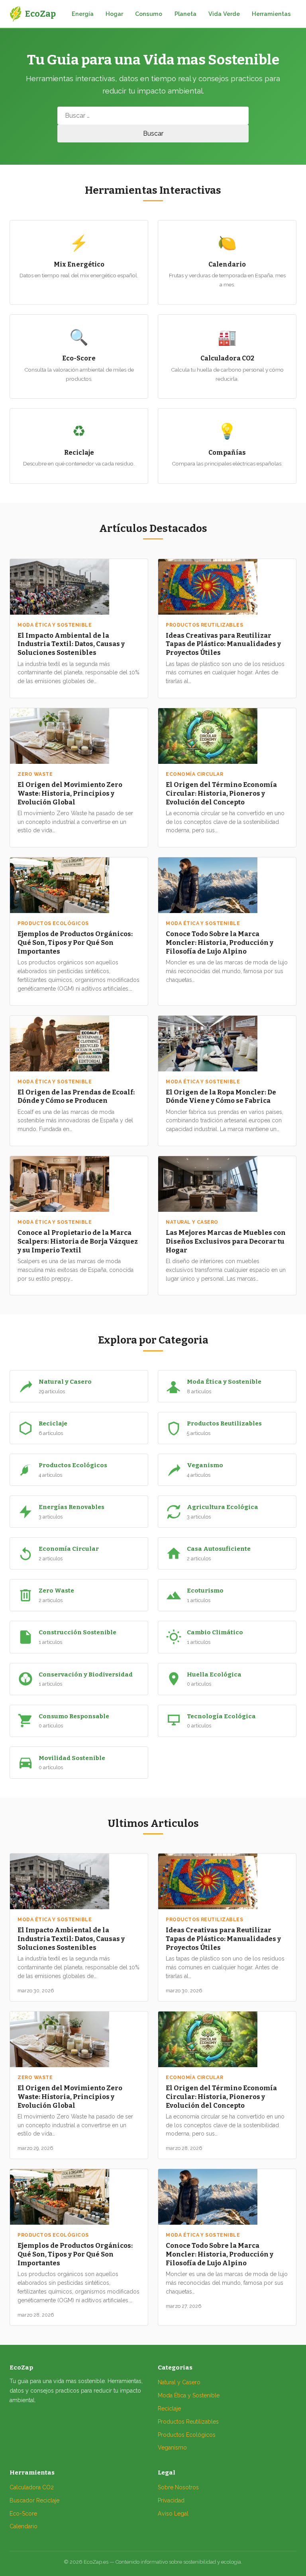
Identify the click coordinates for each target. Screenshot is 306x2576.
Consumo (149, 14)
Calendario (24, 2526)
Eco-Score (23, 2514)
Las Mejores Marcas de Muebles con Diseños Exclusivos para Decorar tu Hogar (226, 1241)
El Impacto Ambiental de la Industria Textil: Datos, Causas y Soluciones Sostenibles (71, 644)
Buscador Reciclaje (34, 2500)
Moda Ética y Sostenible (189, 2395)
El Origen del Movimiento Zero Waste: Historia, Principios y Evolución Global (70, 793)
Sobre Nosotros (178, 2487)
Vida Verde (224, 14)
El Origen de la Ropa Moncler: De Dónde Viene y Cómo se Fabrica (221, 1096)
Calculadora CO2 (32, 2487)
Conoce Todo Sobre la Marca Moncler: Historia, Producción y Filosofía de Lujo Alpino (220, 942)
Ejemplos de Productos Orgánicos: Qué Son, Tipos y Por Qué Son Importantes (75, 942)
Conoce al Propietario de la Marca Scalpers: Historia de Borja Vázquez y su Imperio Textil (78, 1241)
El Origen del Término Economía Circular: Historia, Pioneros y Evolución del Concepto (221, 793)
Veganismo (172, 2447)
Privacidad (171, 2500)
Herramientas (271, 14)
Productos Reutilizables (188, 2422)
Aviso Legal (173, 2514)
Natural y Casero (179, 2382)
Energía (83, 14)
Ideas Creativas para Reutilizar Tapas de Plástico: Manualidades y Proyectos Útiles (223, 644)
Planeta (185, 14)
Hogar (114, 14)
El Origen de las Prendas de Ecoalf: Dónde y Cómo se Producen (76, 1096)
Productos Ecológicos (187, 2435)
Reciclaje (169, 2409)
